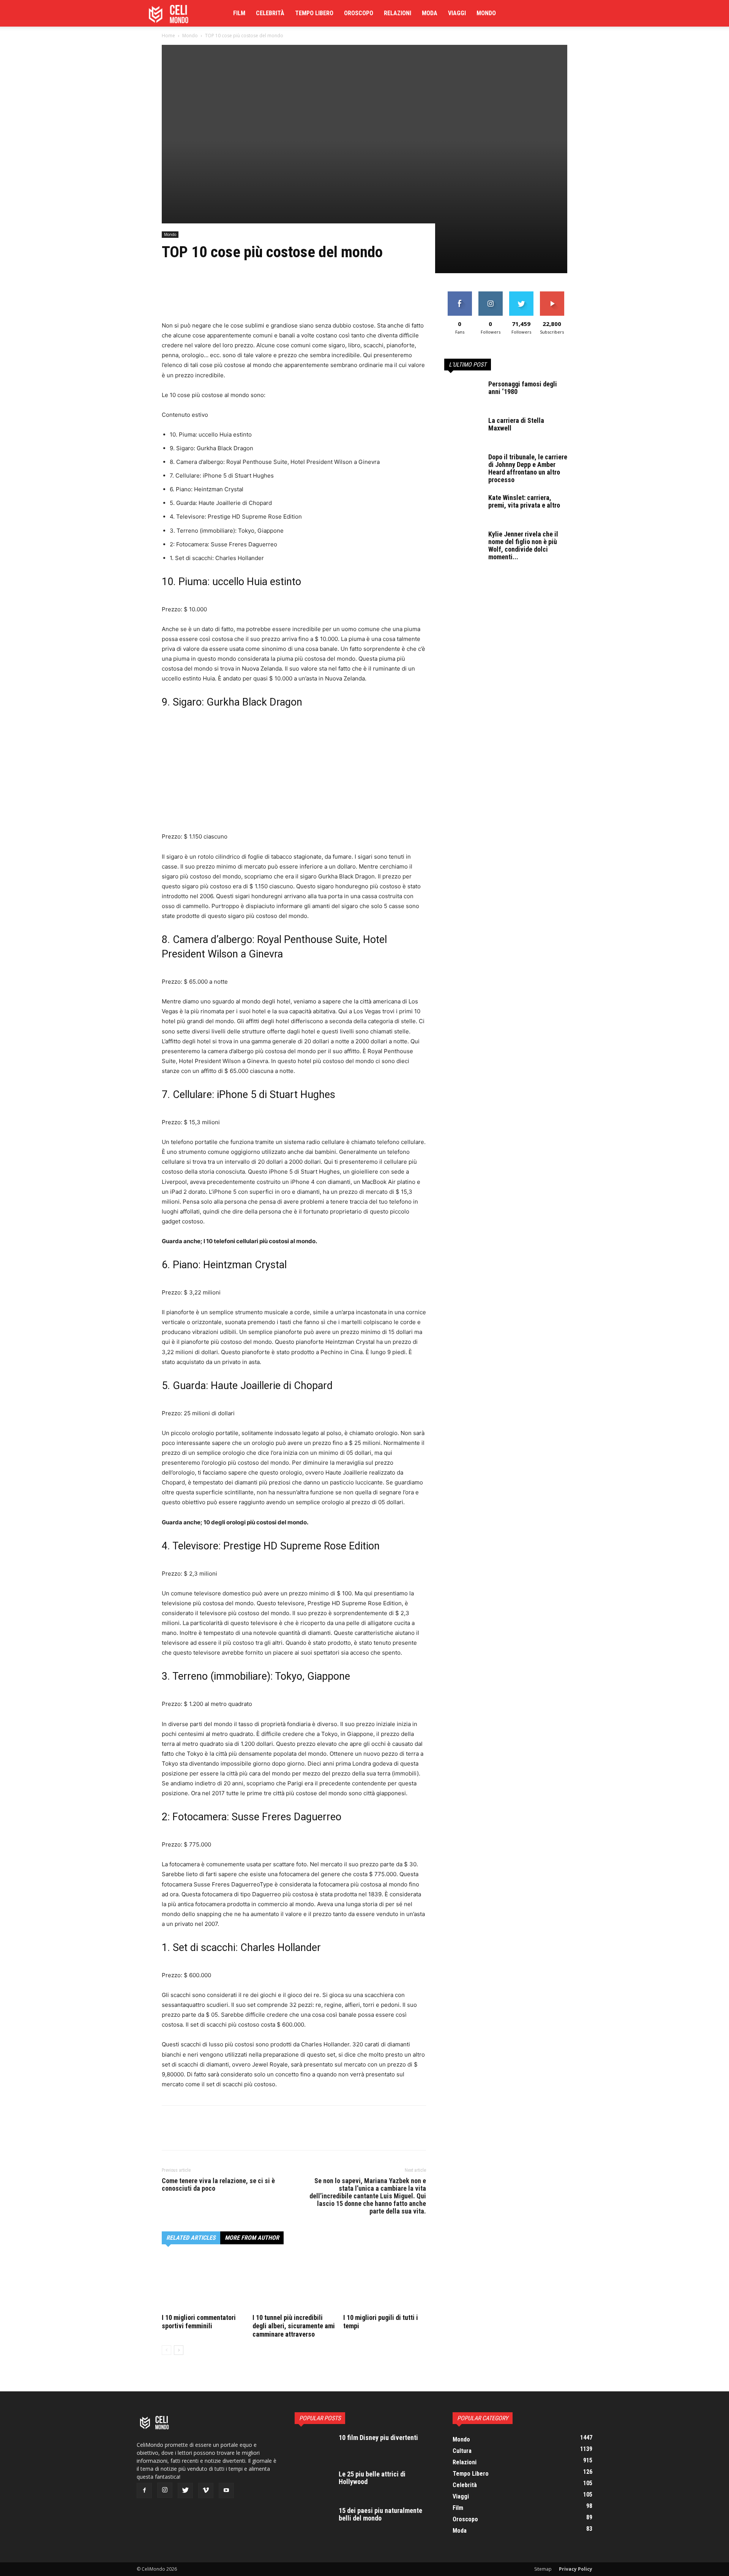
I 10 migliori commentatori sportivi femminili (199, 2322)
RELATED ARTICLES (191, 2238)
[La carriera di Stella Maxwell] (463, 430)
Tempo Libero (314, 13)
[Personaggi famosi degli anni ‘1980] (463, 394)
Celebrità (270, 13)
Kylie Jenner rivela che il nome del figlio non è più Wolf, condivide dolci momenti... (523, 545)
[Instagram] (165, 2490)
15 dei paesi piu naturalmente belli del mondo (380, 2514)
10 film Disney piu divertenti (378, 2438)
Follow (490, 294)
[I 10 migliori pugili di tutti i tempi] (385, 2283)
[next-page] (179, 2350)
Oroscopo (359, 13)
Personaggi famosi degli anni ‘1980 (523, 388)
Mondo (486, 13)
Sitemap (543, 2569)
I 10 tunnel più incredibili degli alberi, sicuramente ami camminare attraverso (294, 2326)
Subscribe (552, 294)
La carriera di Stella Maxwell (516, 424)
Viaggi (457, 13)
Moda (430, 13)
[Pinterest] (204, 299)
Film (239, 13)
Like (460, 294)
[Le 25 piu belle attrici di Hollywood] (314, 2484)
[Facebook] (169, 299)
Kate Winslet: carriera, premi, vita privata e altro (524, 501)
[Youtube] (226, 2491)
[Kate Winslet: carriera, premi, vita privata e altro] (463, 507)
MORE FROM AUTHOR (252, 2238)
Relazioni (398, 13)
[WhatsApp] (222, 299)
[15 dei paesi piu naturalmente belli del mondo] (314, 2520)
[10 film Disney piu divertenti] (314, 2447)
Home (168, 36)
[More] (240, 299)
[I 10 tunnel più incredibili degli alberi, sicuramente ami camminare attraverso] (294, 2283)
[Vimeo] (206, 2491)
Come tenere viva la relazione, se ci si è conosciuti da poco (218, 2185)
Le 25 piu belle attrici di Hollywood (372, 2478)
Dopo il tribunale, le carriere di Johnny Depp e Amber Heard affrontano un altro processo (528, 468)
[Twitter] (187, 299)
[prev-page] (166, 2350)
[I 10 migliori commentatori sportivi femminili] (203, 2283)
